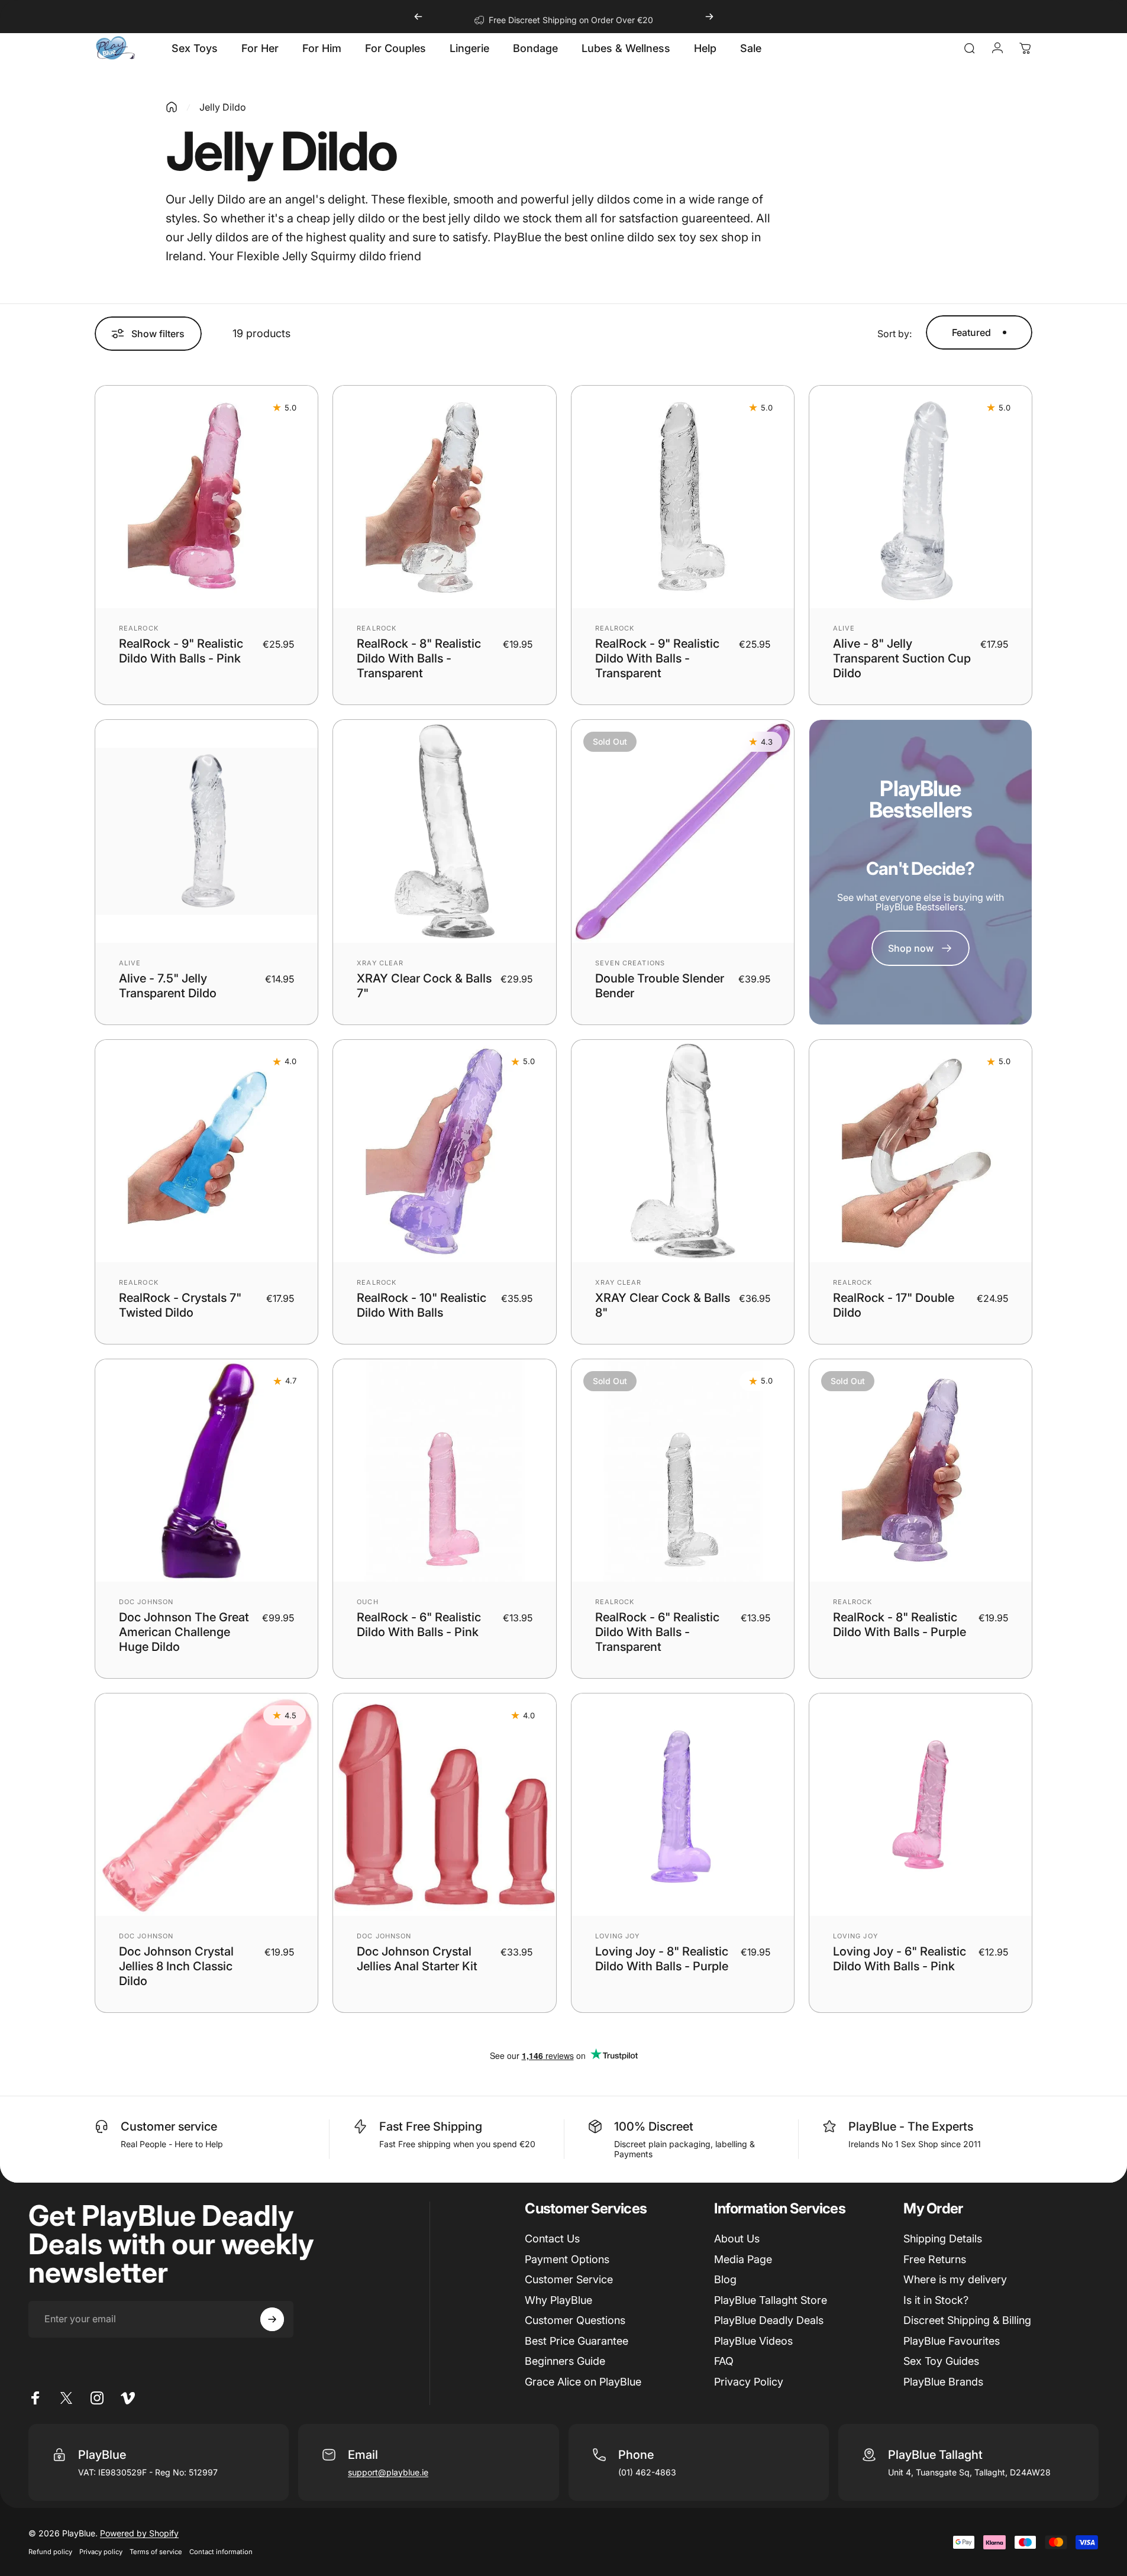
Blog (725, 2279)
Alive (844, 628)
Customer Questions (575, 2320)
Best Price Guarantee (577, 2341)
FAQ (724, 2361)
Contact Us (552, 2239)
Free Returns (935, 2259)
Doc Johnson (146, 1602)
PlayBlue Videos (753, 2341)
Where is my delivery (955, 2279)
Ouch (367, 1602)
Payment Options (567, 2259)
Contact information (221, 2552)
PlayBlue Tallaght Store (771, 2300)
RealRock (139, 628)
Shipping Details (943, 2239)
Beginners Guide (565, 2361)
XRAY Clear (380, 963)
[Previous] (418, 17)
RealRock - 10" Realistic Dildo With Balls (422, 1305)
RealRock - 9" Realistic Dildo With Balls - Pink (181, 651)
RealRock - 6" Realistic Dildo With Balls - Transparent (657, 1632)
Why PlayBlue (558, 2300)
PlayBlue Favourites (952, 2341)
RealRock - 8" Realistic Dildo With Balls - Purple (900, 1625)
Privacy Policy (749, 2382)
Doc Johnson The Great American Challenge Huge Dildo (184, 1632)
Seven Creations (630, 963)
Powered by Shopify (139, 2533)
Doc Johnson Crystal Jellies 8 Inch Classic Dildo (176, 1966)
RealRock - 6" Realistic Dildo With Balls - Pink (419, 1625)
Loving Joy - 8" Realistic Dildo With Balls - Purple (662, 1959)
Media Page (743, 2259)
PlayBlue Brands (943, 2382)
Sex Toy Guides (941, 2361)
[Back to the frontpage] (172, 107)
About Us (737, 2239)
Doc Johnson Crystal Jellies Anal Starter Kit (417, 1959)
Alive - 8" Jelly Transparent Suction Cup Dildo (902, 658)
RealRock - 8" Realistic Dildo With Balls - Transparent (419, 658)
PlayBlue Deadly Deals (769, 2320)
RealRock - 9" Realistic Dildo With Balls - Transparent (657, 658)
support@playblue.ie (388, 2472)
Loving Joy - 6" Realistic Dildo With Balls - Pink (900, 1959)
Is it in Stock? (936, 2300)
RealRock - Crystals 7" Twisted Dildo (180, 1305)
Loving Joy (618, 1936)
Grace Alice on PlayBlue (583, 2382)
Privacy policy (101, 2552)
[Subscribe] (272, 2319)
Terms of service (156, 2552)
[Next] (709, 17)
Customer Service (569, 2279)
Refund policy (50, 2552)
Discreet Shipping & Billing (967, 2320)
